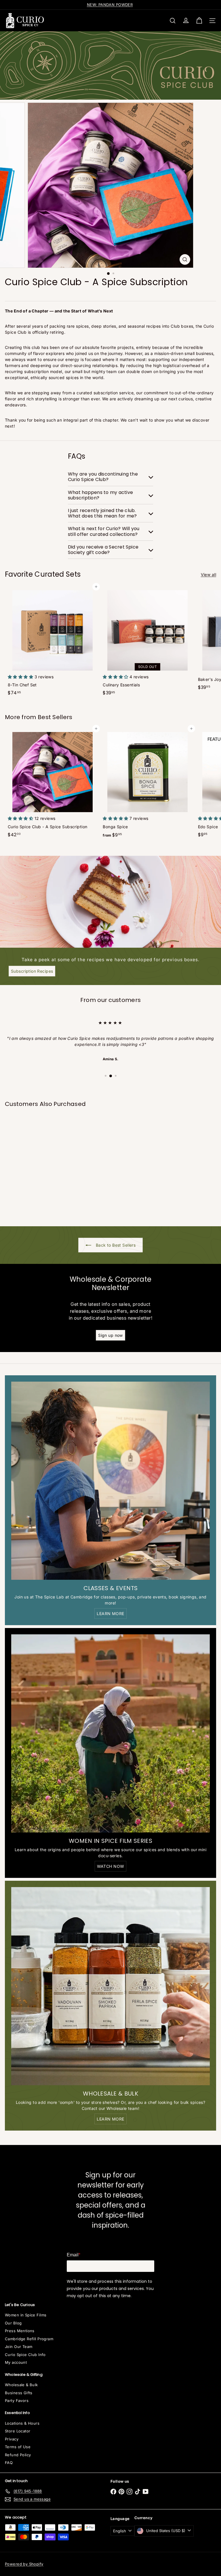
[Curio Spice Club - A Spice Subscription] (52, 784)
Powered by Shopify (24, 2564)
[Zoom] (185, 259)
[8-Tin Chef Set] (52, 643)
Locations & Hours (22, 2423)
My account (16, 2362)
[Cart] (199, 21)
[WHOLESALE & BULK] (110, 1986)
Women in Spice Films (26, 2315)
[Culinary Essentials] (147, 643)
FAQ (9, 2463)
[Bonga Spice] (147, 785)
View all (208, 575)
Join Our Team (19, 2347)
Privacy (12, 2439)
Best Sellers (55, 717)
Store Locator (18, 2431)
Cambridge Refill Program (29, 2339)
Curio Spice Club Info (25, 2355)
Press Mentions (20, 2331)
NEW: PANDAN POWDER (110, 5)
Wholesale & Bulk (21, 2385)
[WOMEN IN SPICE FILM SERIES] (110, 1733)
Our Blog (13, 2323)
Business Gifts (19, 2393)
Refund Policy (18, 2455)
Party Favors (17, 2401)
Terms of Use (18, 2447)
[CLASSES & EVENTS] (110, 1481)
